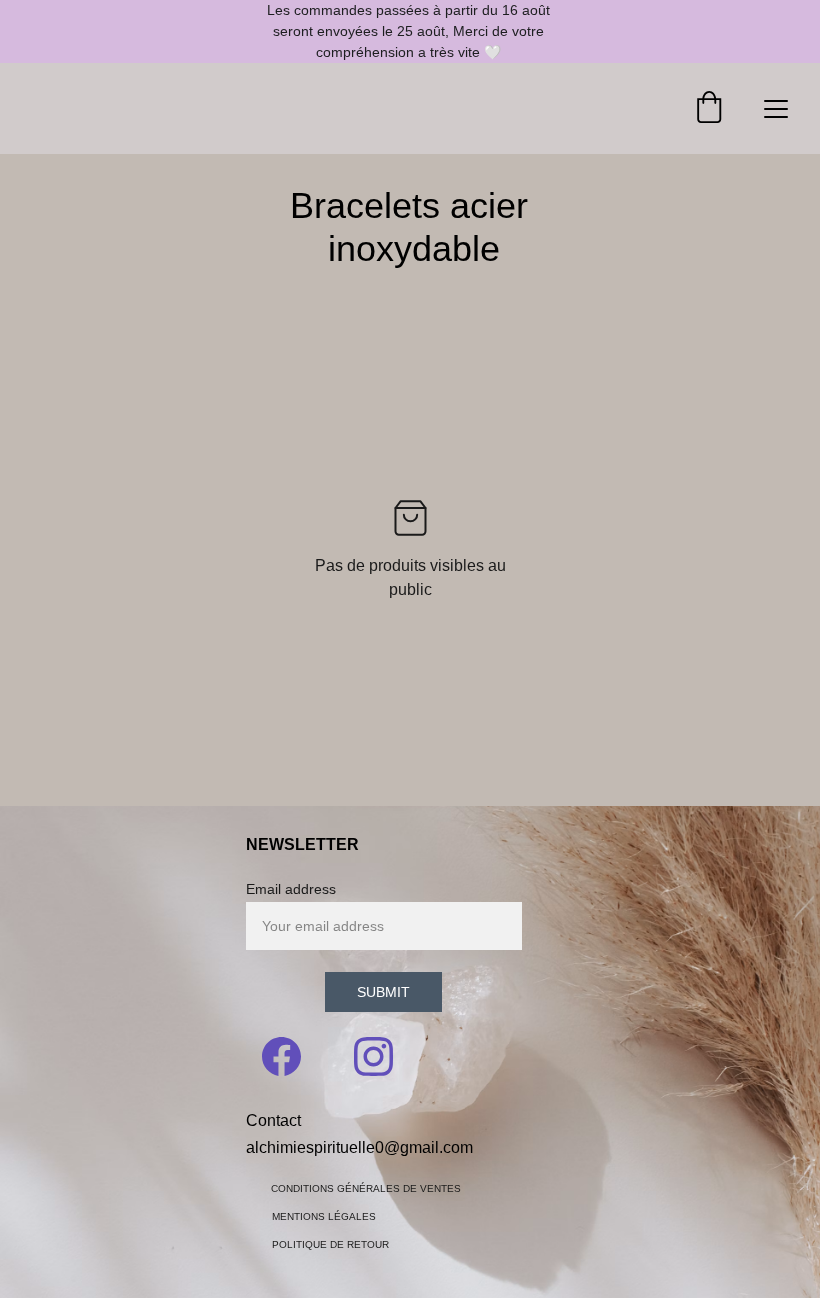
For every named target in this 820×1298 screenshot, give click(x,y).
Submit (383, 992)
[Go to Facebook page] (291, 1056)
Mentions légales (324, 1216)
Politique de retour (330, 1244)
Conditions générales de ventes (366, 1188)
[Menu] (776, 109)
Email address (291, 889)
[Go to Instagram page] (373, 1056)
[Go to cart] (709, 108)
